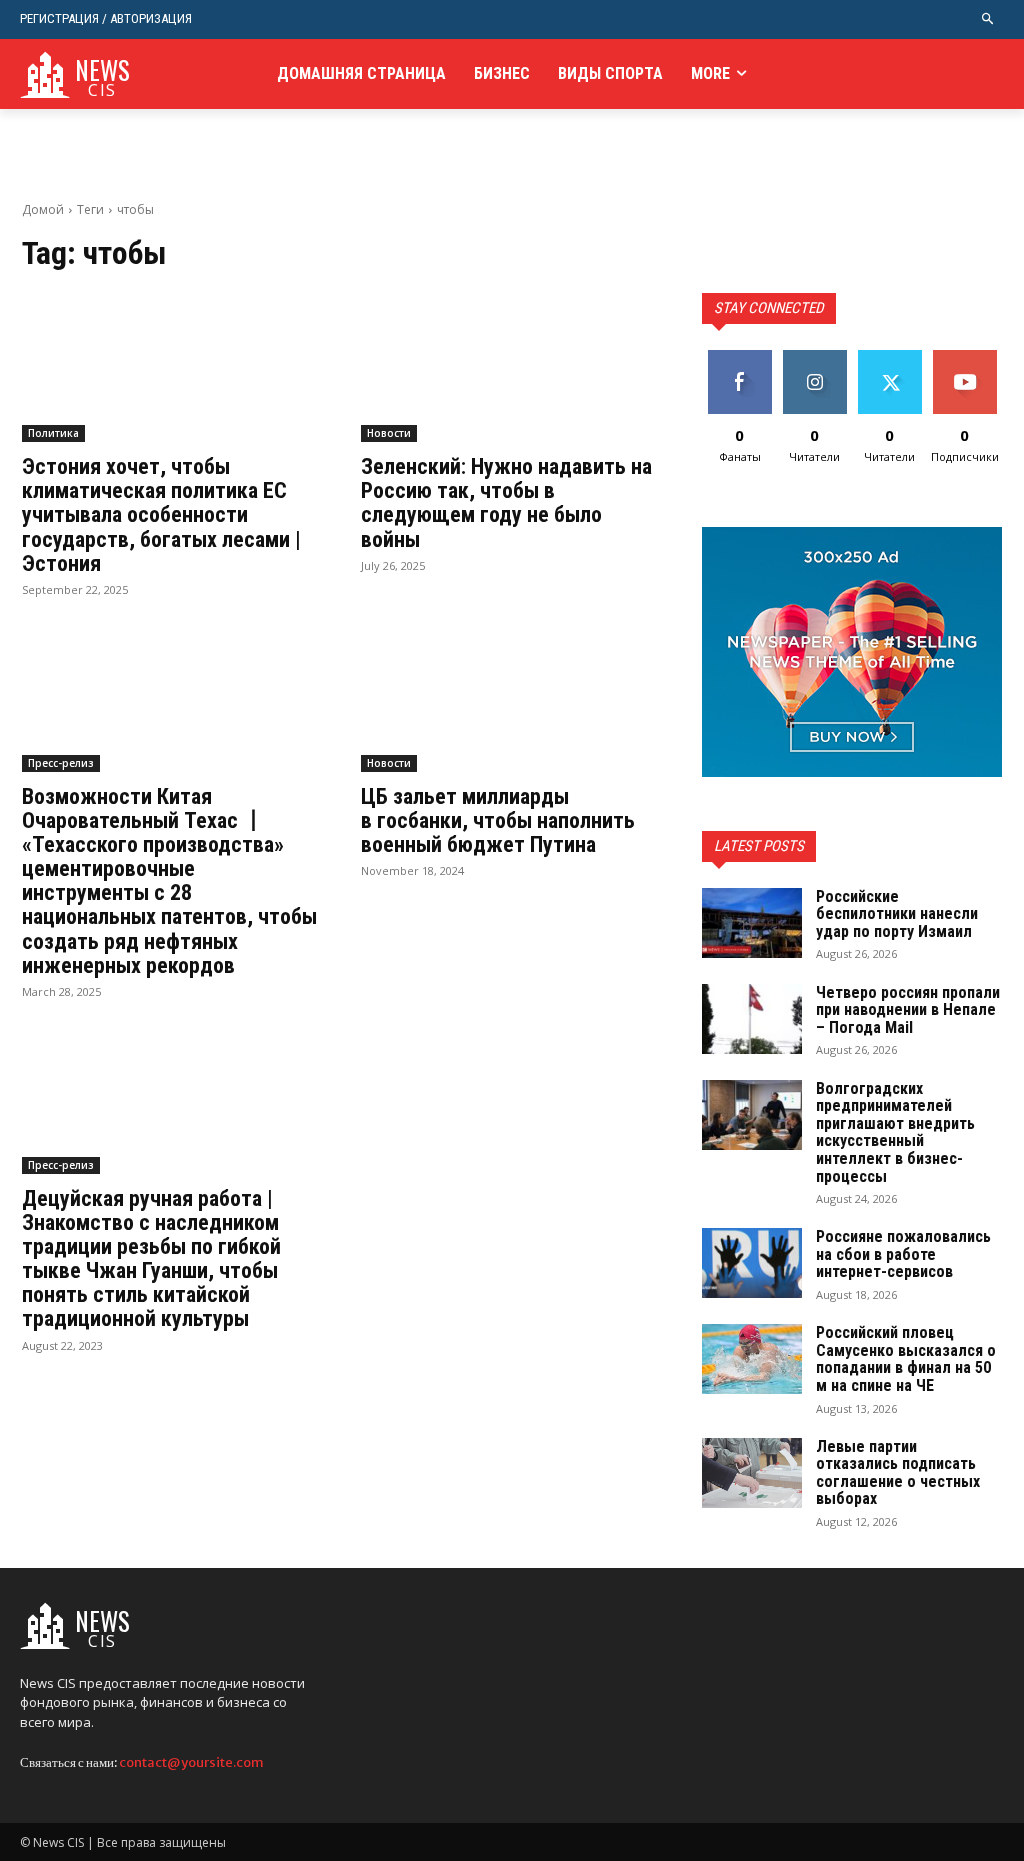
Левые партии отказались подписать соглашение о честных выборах (898, 1473)
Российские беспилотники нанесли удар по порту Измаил (897, 914)
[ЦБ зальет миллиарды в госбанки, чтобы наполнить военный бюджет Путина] (511, 696)
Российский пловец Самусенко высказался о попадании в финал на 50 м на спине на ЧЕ (906, 1359)
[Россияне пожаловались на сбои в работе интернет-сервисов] (752, 1263)
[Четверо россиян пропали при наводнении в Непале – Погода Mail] (752, 1019)
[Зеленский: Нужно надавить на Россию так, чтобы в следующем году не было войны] (511, 367)
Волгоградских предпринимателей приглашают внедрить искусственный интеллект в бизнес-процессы (895, 1132)
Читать (814, 357)
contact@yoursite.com (191, 1762)
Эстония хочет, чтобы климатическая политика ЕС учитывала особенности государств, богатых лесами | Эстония (161, 515)
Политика (53, 433)
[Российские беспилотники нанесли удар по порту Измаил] (752, 923)
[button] (988, 19)
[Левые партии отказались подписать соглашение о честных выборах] (752, 1473)
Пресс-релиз (61, 763)
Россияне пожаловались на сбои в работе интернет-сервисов (903, 1254)
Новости (389, 433)
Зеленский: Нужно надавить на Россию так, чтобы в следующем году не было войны (506, 503)
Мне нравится (739, 365)
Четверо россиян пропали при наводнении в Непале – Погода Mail (908, 1010)
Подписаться (971, 357)
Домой (43, 209)
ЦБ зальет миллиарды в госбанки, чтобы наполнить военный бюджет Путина (498, 820)
